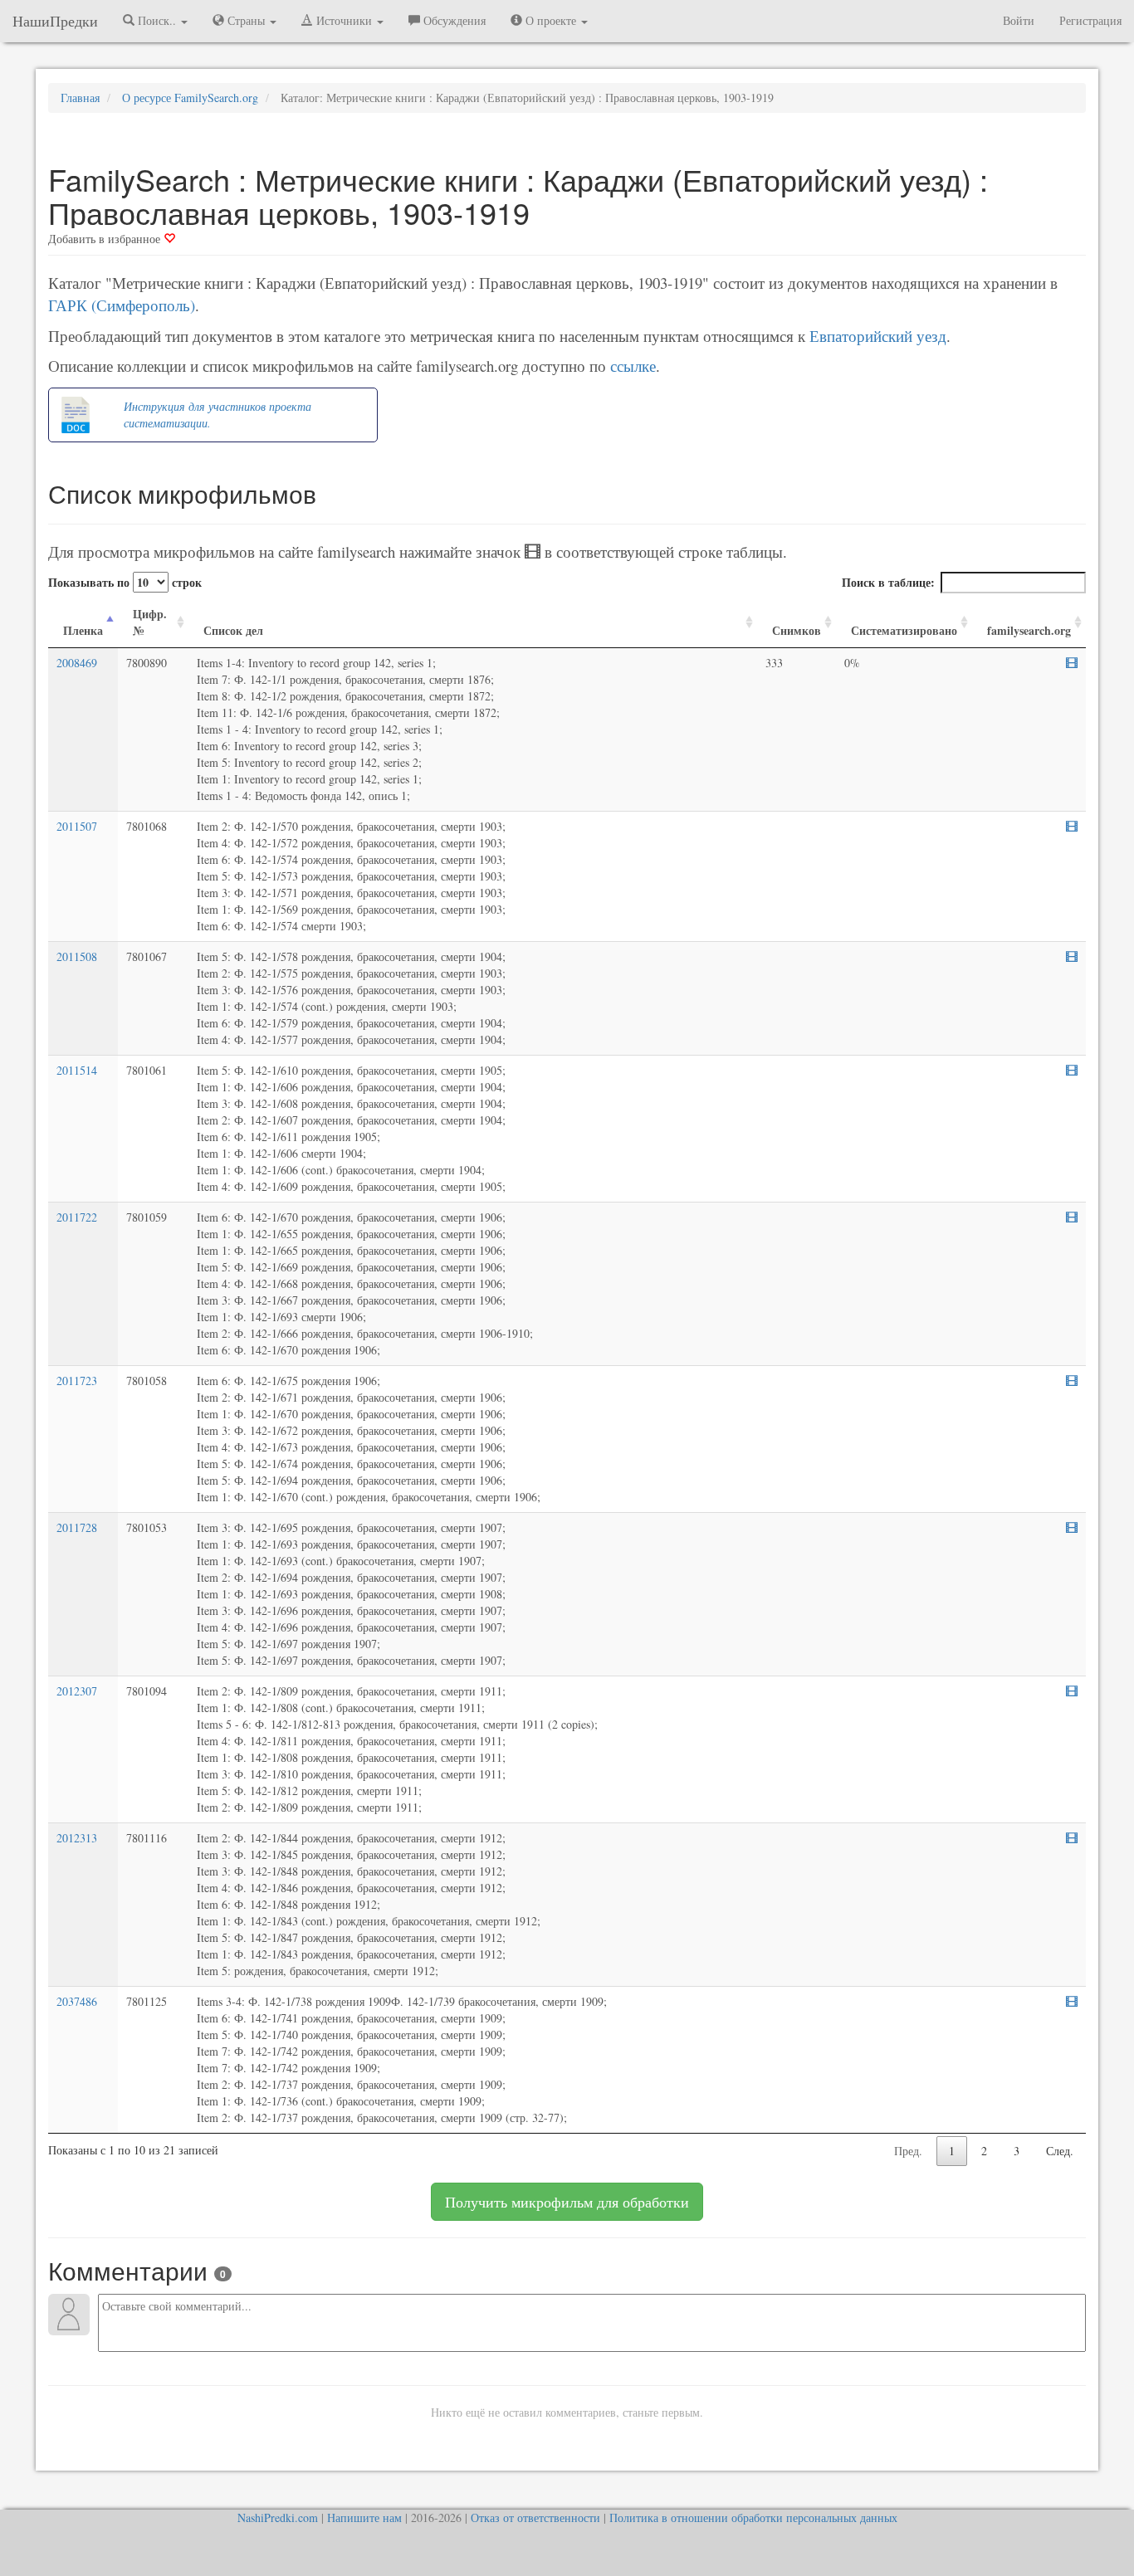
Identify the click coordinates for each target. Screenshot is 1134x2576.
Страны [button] (246, 20)
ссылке (633, 366)
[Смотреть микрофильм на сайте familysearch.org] (1072, 663)
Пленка (83, 630)
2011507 (77, 826)
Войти (1019, 20)
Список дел (233, 630)
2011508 (77, 956)
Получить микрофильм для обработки (567, 2202)
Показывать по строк (125, 582)
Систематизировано (904, 630)
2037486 (77, 2001)
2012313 (77, 1838)
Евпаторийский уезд (878, 336)
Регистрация (1090, 20)
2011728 (77, 1527)
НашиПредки (55, 21)
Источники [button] (344, 20)
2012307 (77, 1691)
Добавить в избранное (106, 239)
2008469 (77, 663)
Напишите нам (364, 2517)
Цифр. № (150, 622)
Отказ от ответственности (535, 2517)
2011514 (77, 1070)
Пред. (908, 2151)
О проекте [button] (551, 20)
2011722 (77, 1217)
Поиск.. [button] (157, 20)
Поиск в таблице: (888, 582)
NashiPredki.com (278, 2517)
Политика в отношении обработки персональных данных (753, 2517)
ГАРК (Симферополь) (122, 305)
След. (1060, 2151)
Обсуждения (453, 20)
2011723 (77, 1381)
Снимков (797, 630)
